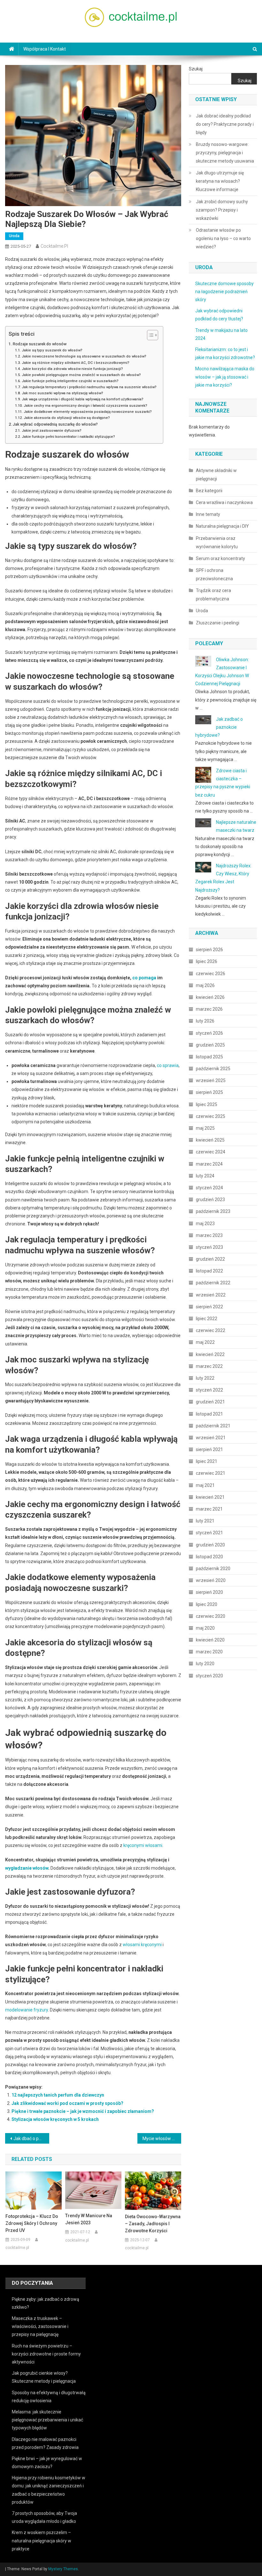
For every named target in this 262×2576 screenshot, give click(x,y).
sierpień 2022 (209, 1307)
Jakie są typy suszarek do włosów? (52, 350)
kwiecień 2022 (210, 1354)
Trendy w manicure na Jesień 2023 (89, 2219)
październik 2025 (213, 1069)
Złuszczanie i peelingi (218, 623)
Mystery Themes (63, 2569)
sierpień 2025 (209, 1092)
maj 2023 (205, 1224)
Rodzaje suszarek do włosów (40, 344)
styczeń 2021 (209, 1533)
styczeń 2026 (209, 1033)
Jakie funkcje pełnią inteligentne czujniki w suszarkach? (70, 381)
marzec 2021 (209, 1509)
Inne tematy (208, 514)
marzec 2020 (209, 1652)
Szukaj (196, 69)
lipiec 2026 (207, 961)
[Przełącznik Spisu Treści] (149, 335)
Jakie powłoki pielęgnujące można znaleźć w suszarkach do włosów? (81, 375)
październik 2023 (213, 1211)
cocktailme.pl (54, 246)
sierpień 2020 (209, 1592)
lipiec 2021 (207, 1461)
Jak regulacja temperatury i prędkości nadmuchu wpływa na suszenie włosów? (89, 387)
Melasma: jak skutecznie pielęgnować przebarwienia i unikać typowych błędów (47, 2420)
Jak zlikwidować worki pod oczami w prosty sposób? (67, 2103)
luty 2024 (205, 1176)
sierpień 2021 (209, 1449)
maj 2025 (205, 1128)
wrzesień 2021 (211, 1438)
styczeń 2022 (209, 1390)
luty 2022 (205, 1378)
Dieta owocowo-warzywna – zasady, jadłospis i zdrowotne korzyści (153, 2224)
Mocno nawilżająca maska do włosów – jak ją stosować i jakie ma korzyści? (225, 377)
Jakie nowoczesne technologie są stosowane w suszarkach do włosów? (84, 356)
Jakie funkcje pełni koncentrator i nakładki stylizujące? (68, 437)
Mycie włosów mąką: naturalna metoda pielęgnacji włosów (162, 2139)
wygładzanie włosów (27, 1868)
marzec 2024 (209, 1164)
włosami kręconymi (142, 1945)
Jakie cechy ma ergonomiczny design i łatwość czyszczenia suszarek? (85, 405)
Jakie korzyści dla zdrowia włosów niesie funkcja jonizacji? (72, 369)
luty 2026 (205, 1021)
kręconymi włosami (143, 1845)
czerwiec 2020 (211, 1616)
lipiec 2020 (207, 1604)
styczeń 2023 (209, 1247)
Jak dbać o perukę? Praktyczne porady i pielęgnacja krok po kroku (31, 2139)
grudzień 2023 (210, 1200)
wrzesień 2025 (211, 1080)
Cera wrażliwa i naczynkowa (224, 502)
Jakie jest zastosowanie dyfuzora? (51, 430)
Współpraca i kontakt (45, 49)
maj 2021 (205, 1485)
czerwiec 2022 (211, 1330)
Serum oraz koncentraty (220, 558)
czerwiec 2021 (211, 1473)
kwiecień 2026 (210, 997)
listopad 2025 (209, 1057)
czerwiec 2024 (211, 1152)
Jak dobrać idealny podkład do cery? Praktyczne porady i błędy (225, 124)
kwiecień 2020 (210, 1640)
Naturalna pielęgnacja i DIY (222, 526)
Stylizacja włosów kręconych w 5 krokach (55, 2119)
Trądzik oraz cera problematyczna (213, 595)
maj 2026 (205, 985)
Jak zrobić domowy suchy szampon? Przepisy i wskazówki (222, 210)
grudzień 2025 (210, 1045)
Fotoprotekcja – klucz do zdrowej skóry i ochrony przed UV (32, 2223)
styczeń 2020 (209, 1676)
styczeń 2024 (209, 1188)
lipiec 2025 (207, 1104)
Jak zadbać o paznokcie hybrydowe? (219, 727)
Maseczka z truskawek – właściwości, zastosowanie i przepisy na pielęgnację (40, 2326)
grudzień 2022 (210, 1259)
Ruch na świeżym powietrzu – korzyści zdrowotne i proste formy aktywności (46, 2354)
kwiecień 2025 (210, 1140)
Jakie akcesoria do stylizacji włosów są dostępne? (67, 418)
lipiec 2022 (207, 1319)
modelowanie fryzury (27, 2010)
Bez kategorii (209, 491)
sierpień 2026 (209, 950)
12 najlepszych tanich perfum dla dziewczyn (58, 2095)
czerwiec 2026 (211, 974)
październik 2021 (213, 1426)
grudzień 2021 (210, 1402)
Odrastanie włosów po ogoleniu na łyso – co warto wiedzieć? (223, 238)
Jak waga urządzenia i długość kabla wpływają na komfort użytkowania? (82, 399)
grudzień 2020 (210, 1545)
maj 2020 (205, 1628)
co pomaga (144, 978)
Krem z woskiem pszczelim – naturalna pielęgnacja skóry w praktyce (42, 2540)
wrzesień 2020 (211, 1580)
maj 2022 (205, 1342)
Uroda (14, 236)
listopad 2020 (209, 1557)
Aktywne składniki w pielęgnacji (216, 475)
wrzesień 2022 (211, 1295)
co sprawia (168, 1065)
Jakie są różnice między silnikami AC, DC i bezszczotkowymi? (75, 363)
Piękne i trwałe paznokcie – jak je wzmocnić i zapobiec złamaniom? (83, 2111)
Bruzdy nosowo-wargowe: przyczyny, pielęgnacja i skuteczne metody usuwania (225, 153)
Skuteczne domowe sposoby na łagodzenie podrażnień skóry (224, 292)
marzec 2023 (209, 1235)
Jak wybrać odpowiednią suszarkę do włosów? (55, 424)
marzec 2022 (209, 1366)
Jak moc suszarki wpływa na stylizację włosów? (62, 393)
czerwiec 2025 (211, 1116)
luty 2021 (205, 1521)
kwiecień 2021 (210, 1497)
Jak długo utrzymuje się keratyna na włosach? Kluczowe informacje (220, 181)
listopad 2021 (209, 1414)
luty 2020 (205, 1664)
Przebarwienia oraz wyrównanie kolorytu (217, 542)
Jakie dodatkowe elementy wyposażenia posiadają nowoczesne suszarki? (88, 412)
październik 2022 (213, 1283)
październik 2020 (213, 1569)
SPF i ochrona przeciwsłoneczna (214, 574)
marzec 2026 (209, 1009)
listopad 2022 (209, 1271)
